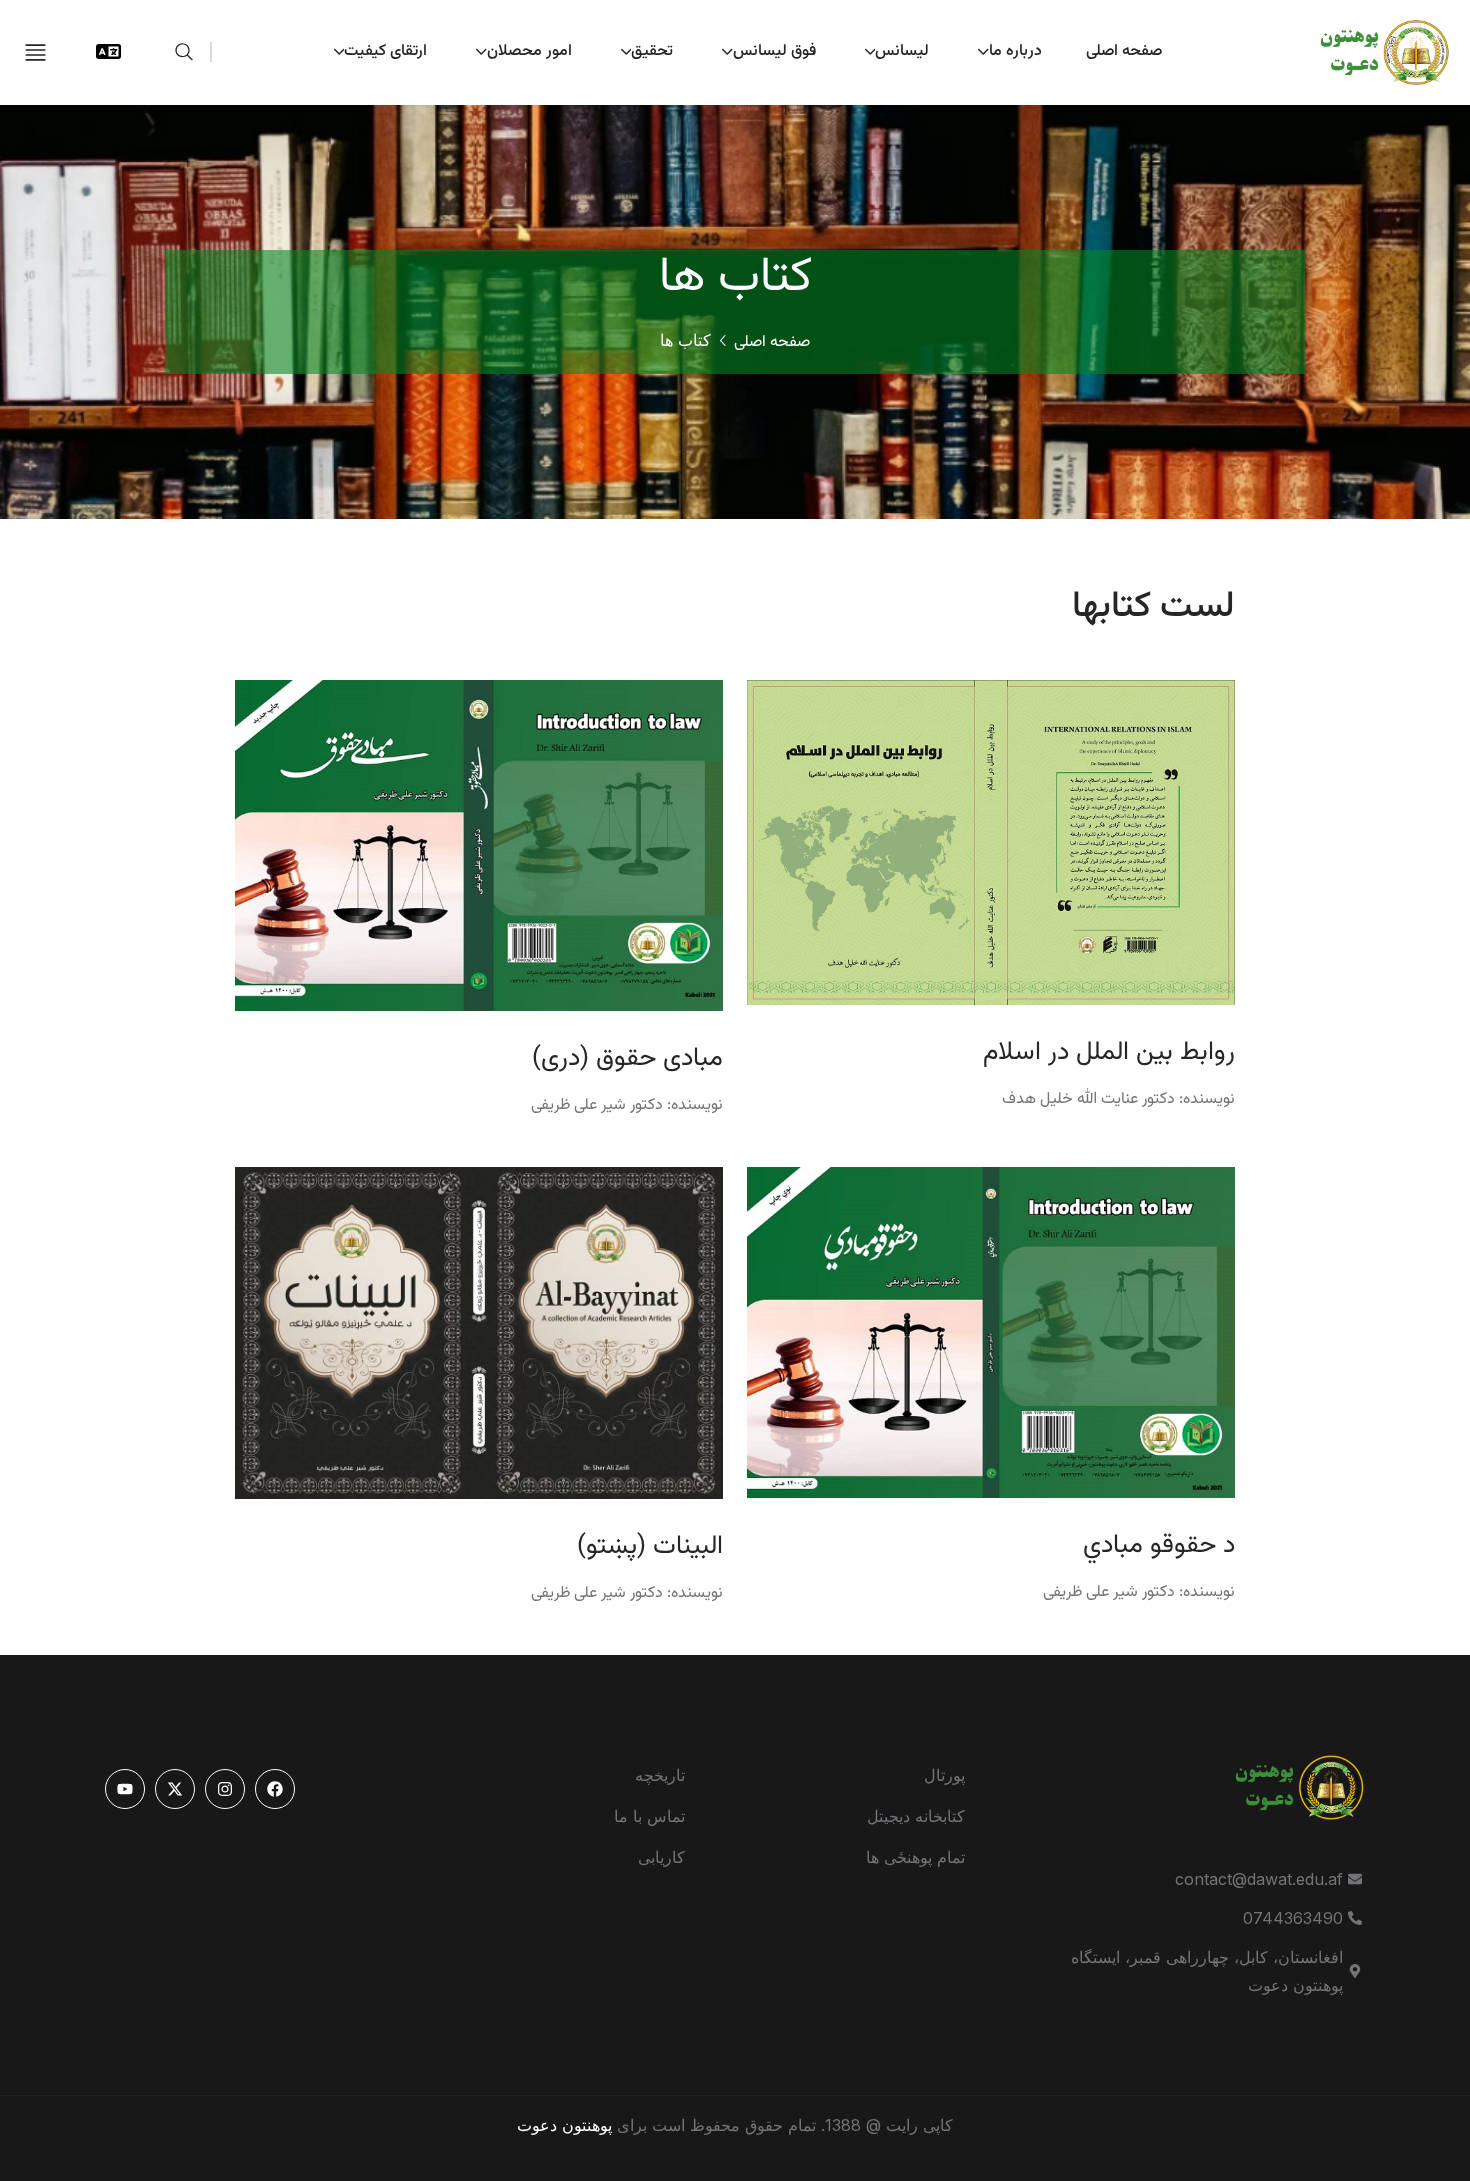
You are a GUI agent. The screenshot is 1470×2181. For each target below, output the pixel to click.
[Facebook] (275, 1789)
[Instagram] (225, 1789)
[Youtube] (125, 1789)
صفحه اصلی (772, 342)
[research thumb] (991, 841)
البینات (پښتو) (650, 1547)
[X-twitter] (175, 1789)
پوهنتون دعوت (564, 2125)
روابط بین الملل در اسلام (1109, 1053)
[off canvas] (35, 50)
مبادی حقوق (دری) (627, 1059)
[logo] (1370, 51)
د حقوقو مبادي (1159, 1546)
